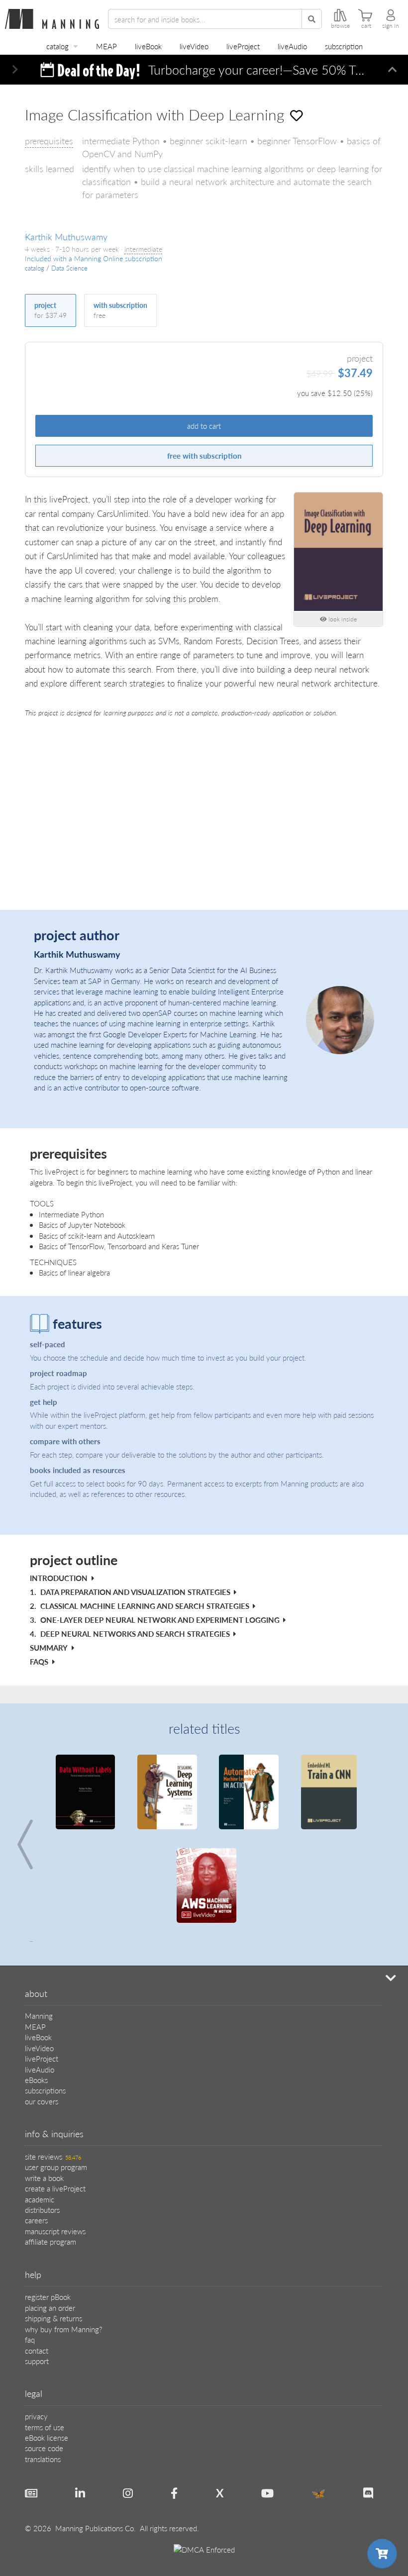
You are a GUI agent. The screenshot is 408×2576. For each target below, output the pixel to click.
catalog (57, 46)
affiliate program (51, 2241)
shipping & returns (53, 2318)
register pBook (48, 2297)
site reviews (53, 2156)
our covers (42, 2101)
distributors (42, 2210)
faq (30, 2339)
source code (44, 2448)
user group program (56, 2167)
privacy (36, 2416)
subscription (344, 46)
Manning (39, 2016)
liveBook (148, 46)
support (37, 2361)
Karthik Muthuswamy (66, 237)
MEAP (106, 46)
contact (37, 2350)
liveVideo (194, 46)
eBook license (47, 2437)
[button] (15, 70)
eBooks (36, 2080)
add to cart (204, 426)
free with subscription (204, 455)
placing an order (50, 2308)
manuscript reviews (55, 2231)
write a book (44, 2178)
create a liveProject (55, 2188)
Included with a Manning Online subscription (94, 258)
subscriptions (45, 2090)
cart (366, 26)
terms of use (45, 2427)
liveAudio (292, 46)
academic (40, 2199)
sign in (391, 26)
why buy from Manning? (63, 2329)
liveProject (243, 46)
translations (43, 2459)
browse (340, 26)
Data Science (69, 268)
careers (36, 2220)
